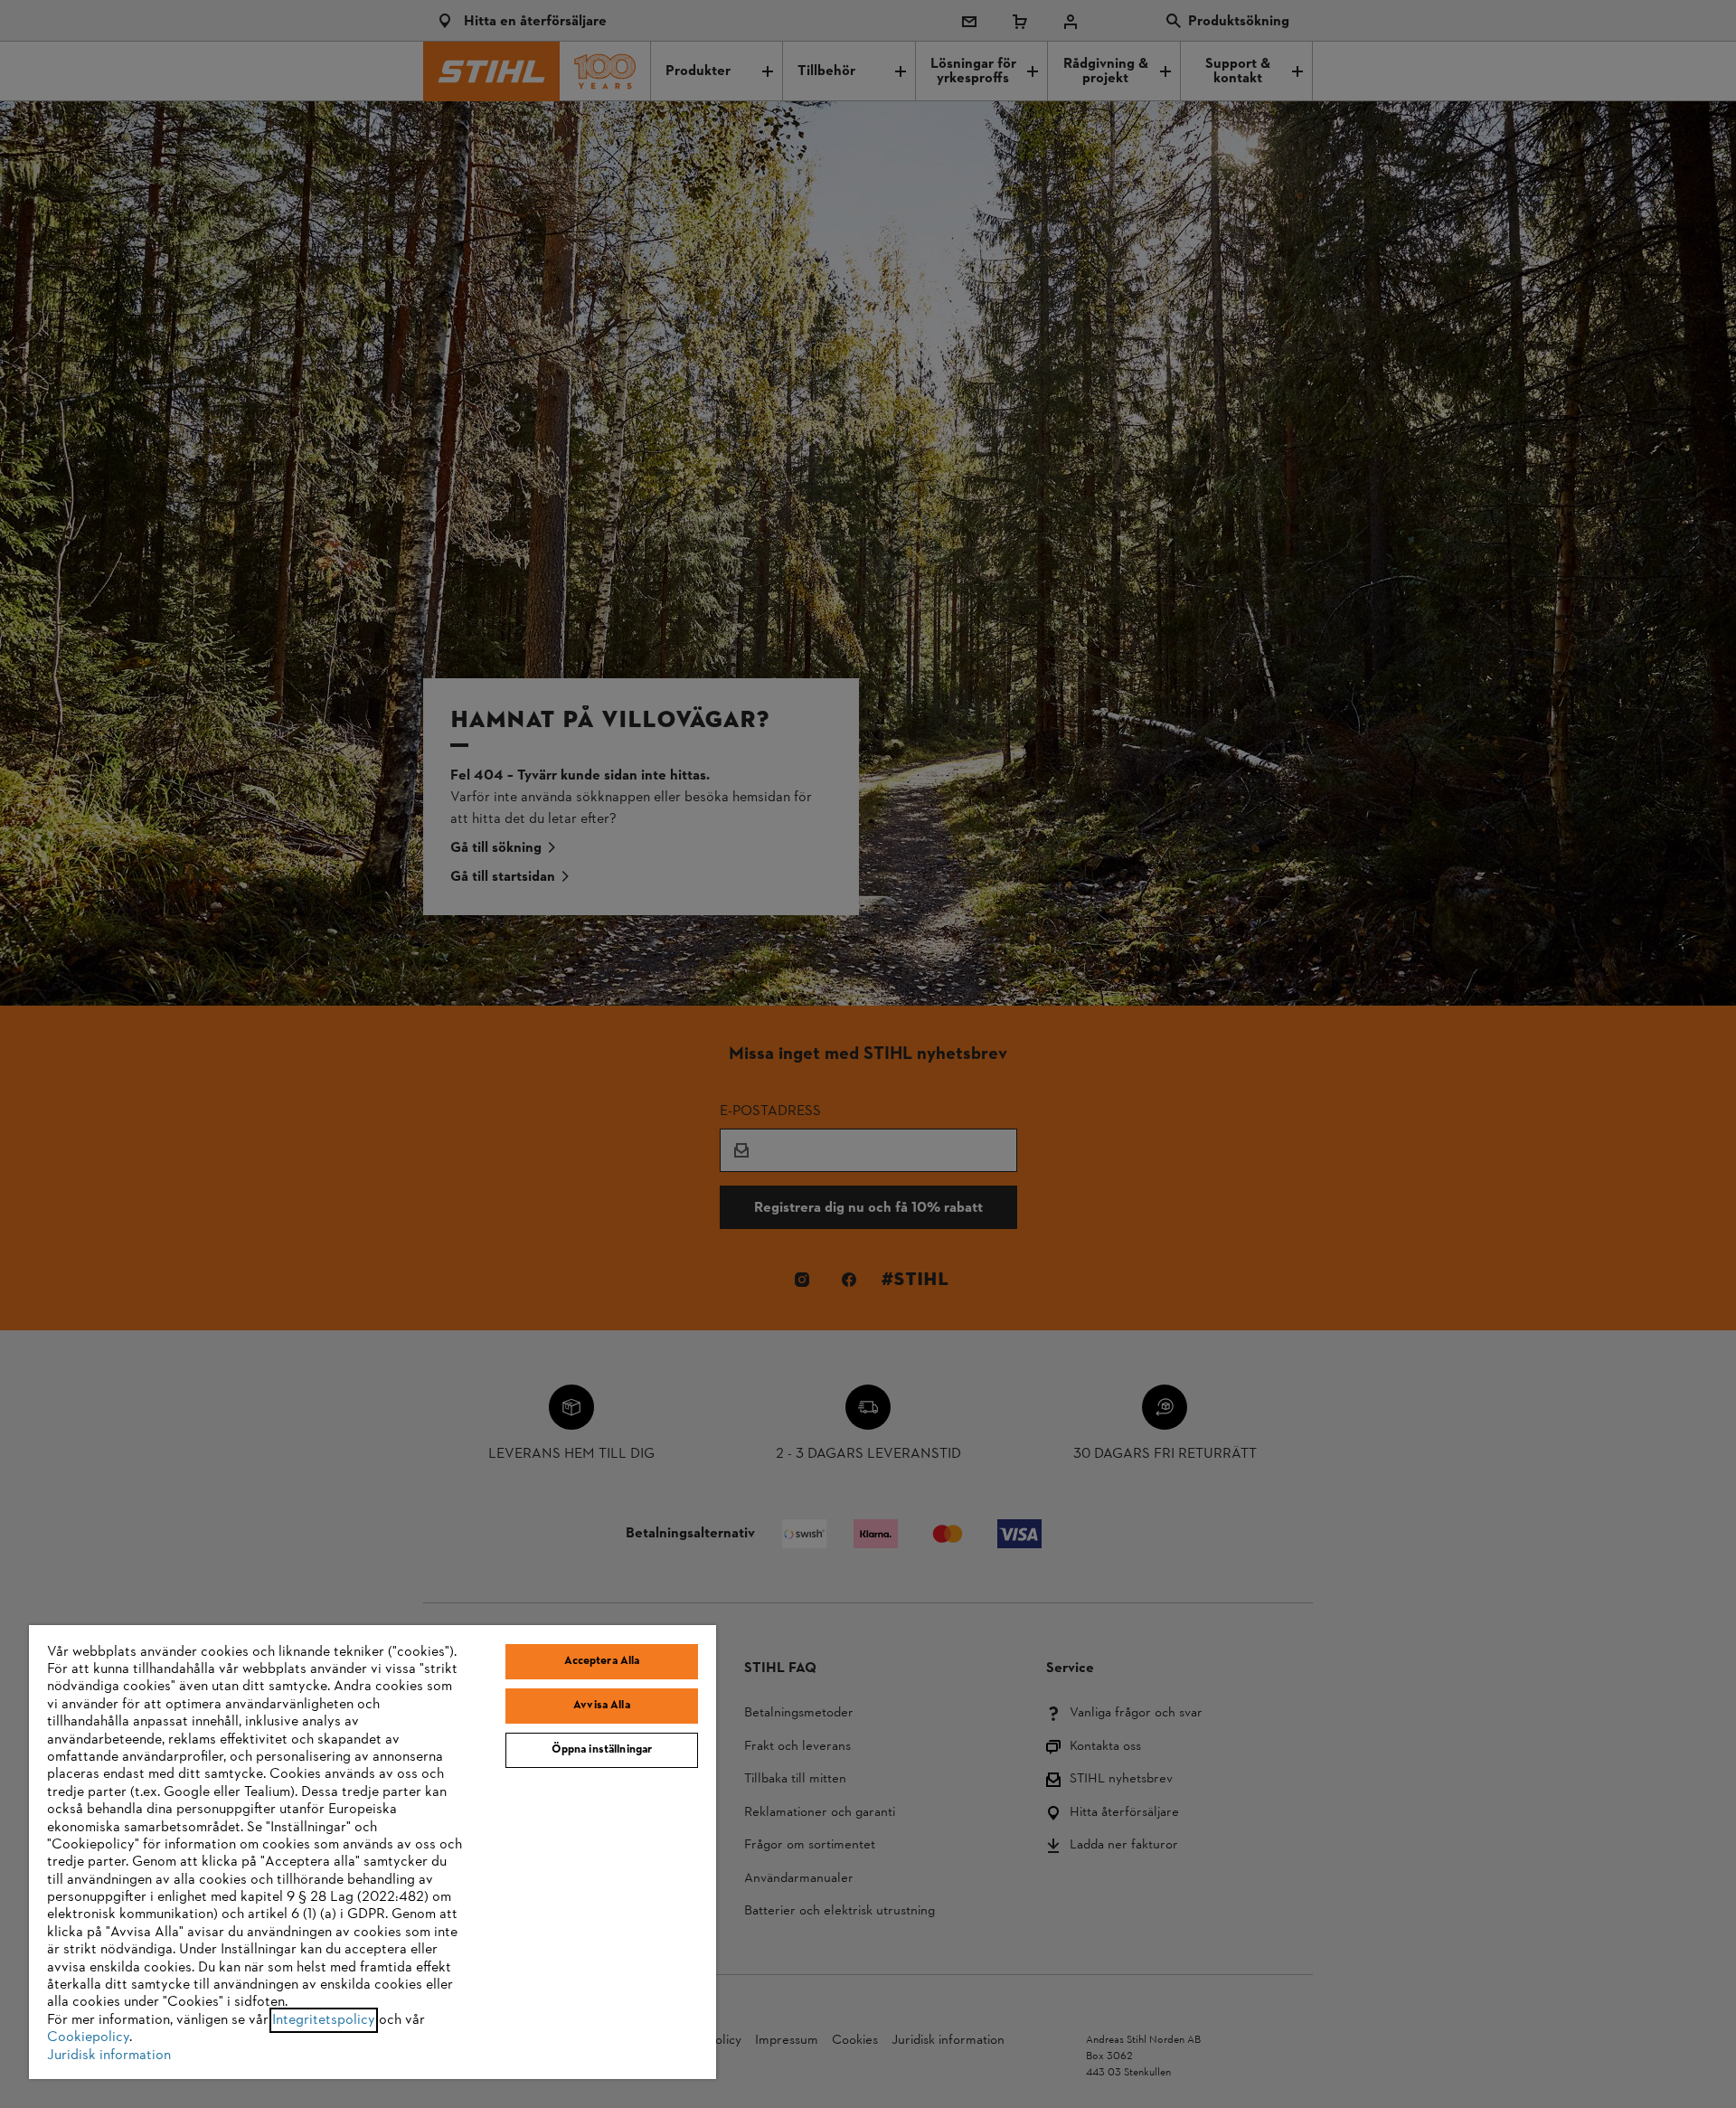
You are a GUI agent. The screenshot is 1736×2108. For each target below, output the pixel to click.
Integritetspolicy (324, 2020)
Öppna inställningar (602, 1750)
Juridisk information (109, 2056)
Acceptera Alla (602, 1661)
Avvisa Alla (601, 1706)
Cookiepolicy (88, 2037)
